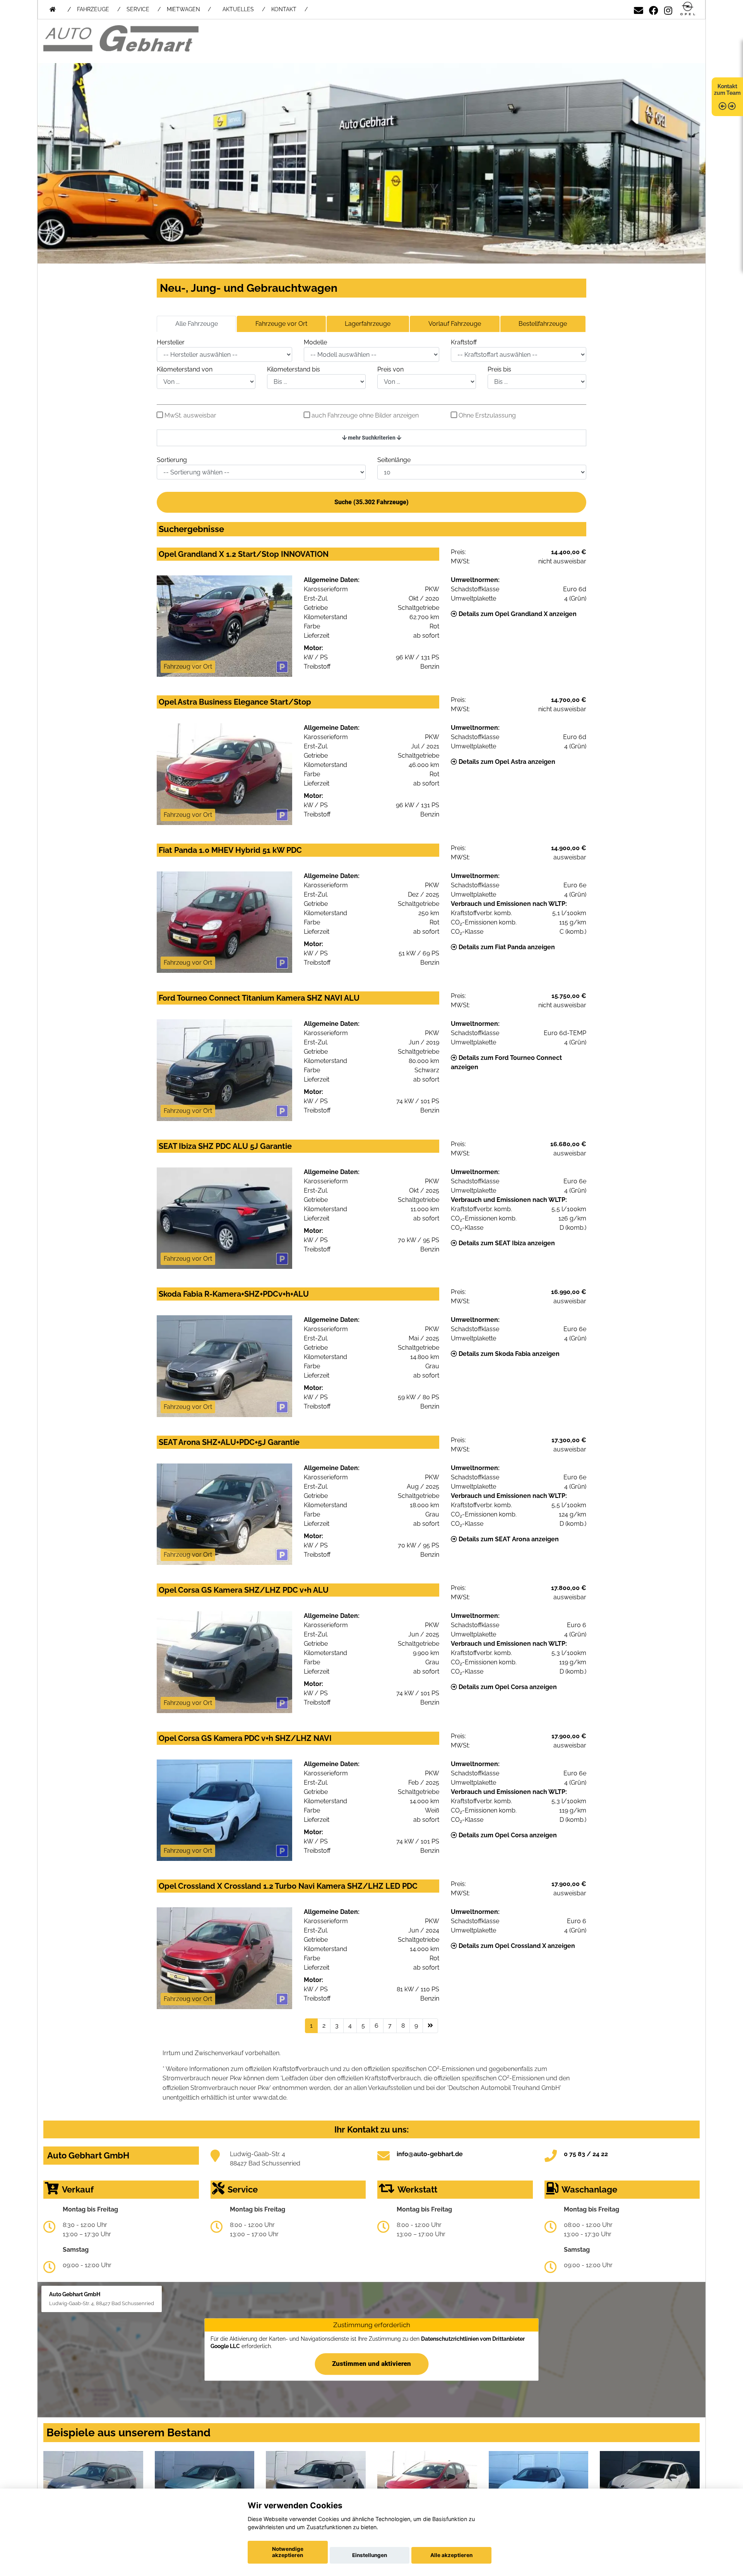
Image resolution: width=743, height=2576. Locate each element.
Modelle (315, 342)
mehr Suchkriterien (372, 438)
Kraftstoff (464, 342)
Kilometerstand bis (294, 369)
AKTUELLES (238, 9)
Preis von (390, 369)
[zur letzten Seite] (430, 2026)
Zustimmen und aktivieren (371, 2364)
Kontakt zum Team (727, 90)
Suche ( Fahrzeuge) (371, 502)
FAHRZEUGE (93, 9)
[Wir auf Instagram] (668, 9)
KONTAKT (284, 9)
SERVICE (138, 9)
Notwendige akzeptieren (288, 2552)
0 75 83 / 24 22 (586, 2154)
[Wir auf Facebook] (654, 9)
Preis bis (499, 369)
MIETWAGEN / (189, 9)
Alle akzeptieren (451, 2555)
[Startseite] (688, 9)
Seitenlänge (394, 460)
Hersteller (171, 342)
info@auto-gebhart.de (430, 2154)
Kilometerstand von (185, 369)
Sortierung (172, 460)
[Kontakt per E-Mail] (639, 9)
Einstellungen (370, 2555)
